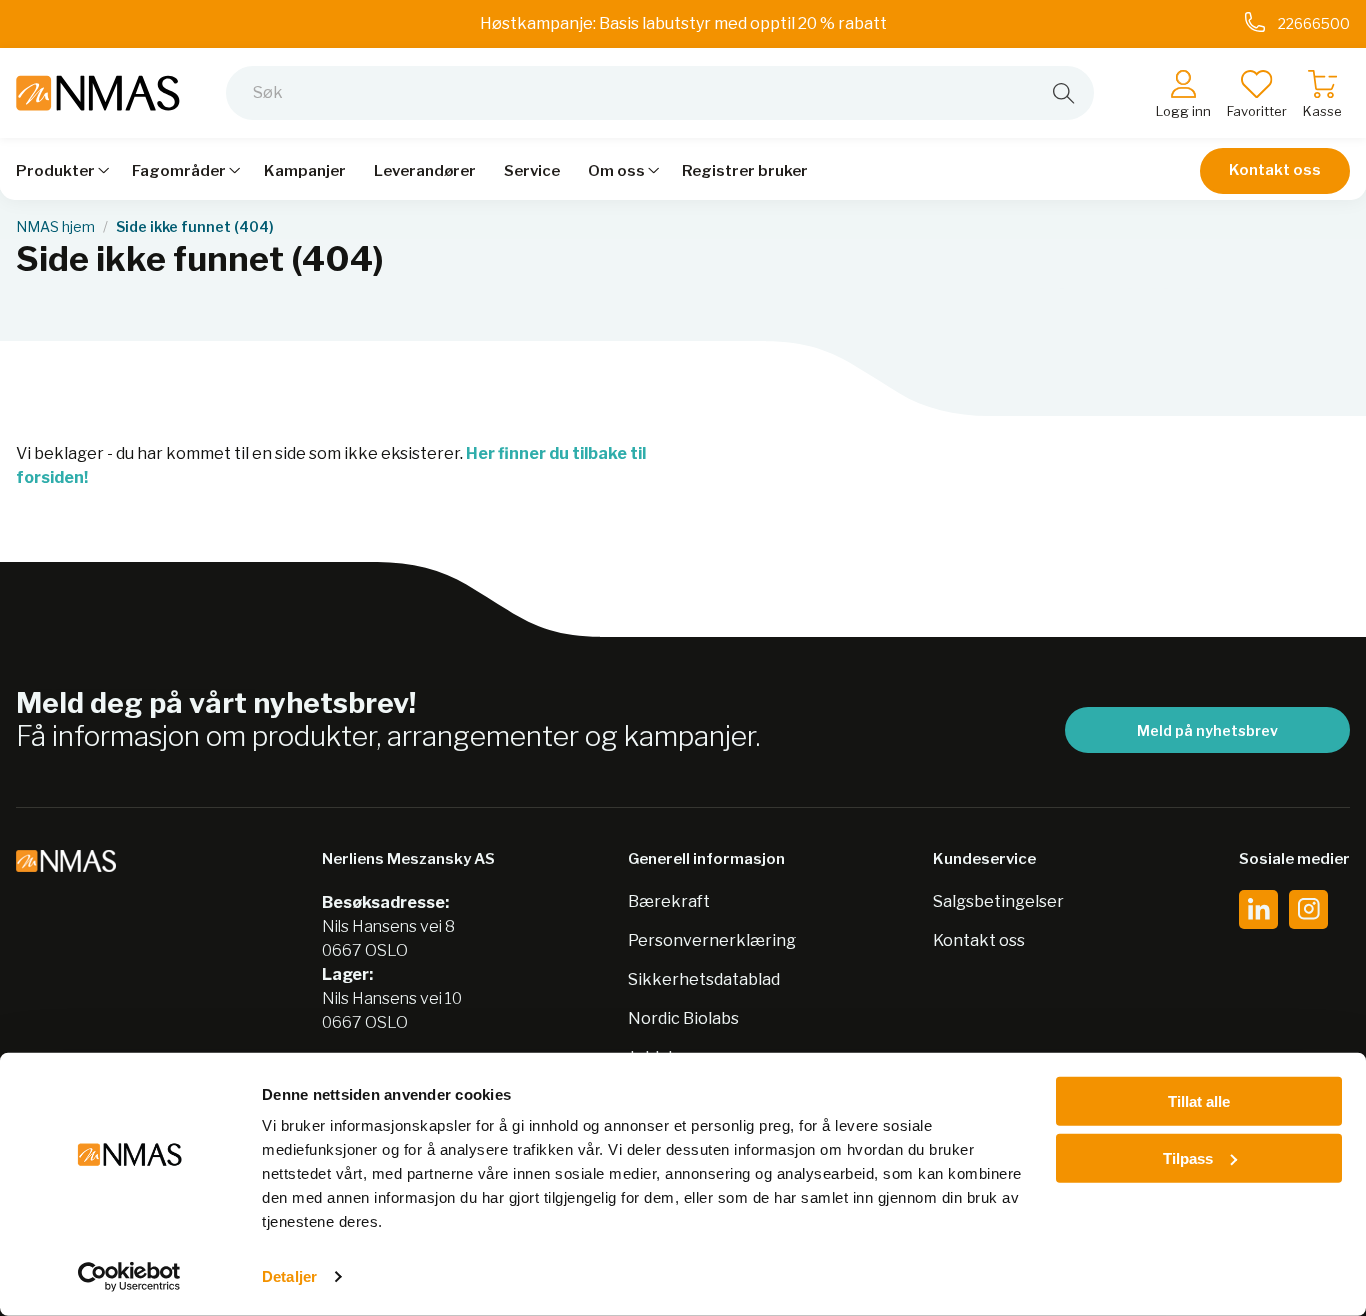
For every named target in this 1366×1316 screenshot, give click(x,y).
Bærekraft (669, 901)
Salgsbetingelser (998, 901)
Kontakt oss (1275, 170)
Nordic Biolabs (683, 1018)
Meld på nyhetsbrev (1207, 730)
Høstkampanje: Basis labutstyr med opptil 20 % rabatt (683, 23)
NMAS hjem (55, 227)
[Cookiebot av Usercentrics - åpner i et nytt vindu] (129, 1277)
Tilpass (1188, 1157)
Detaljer (289, 1276)
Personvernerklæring (712, 940)
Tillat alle (1199, 1101)
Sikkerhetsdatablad (704, 979)
